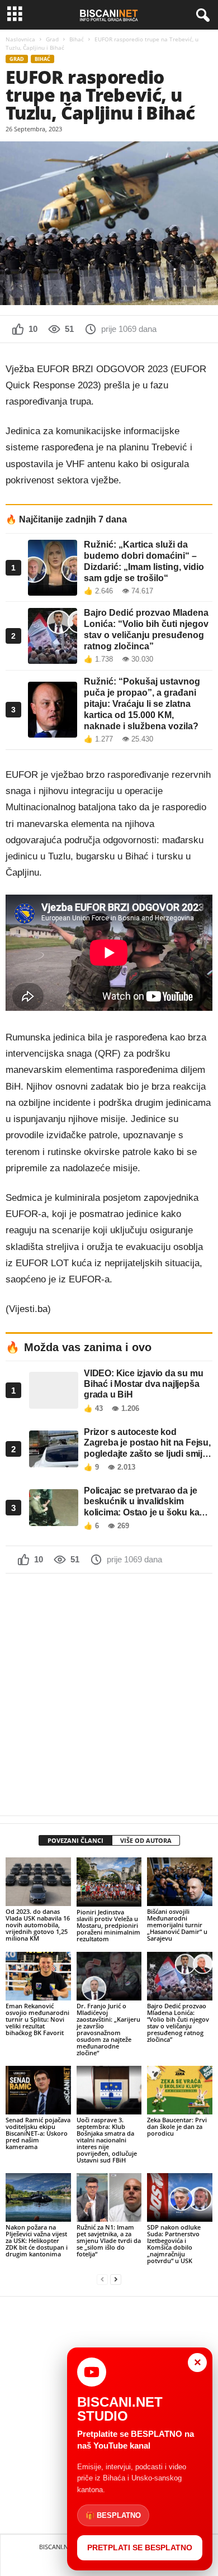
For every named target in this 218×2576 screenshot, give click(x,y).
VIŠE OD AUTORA (146, 1840)
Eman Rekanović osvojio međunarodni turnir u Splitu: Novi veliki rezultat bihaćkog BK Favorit (37, 2019)
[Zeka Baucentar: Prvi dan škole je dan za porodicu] (180, 2090)
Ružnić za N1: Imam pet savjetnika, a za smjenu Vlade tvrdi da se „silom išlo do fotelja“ (109, 2240)
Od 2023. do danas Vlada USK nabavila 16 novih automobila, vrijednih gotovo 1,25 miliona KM (38, 1925)
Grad (52, 39)
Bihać (77, 39)
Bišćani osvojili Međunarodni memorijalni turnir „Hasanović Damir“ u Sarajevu (177, 1925)
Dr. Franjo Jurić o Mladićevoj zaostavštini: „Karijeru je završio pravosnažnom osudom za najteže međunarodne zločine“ (108, 2029)
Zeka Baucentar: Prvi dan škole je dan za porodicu (177, 2126)
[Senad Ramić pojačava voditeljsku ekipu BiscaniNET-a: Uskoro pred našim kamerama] (38, 2090)
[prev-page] (102, 2280)
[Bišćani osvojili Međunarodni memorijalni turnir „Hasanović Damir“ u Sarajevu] (180, 1882)
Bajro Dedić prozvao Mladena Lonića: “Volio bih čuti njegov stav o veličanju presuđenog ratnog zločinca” (178, 2023)
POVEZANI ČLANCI (75, 1840)
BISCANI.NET (57, 2547)
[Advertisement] (109, 1694)
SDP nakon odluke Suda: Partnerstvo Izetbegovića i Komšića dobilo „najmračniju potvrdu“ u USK (174, 2244)
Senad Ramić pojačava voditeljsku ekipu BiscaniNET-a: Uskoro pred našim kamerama (38, 2133)
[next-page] (116, 2280)
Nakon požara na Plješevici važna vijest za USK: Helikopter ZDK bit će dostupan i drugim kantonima (37, 2240)
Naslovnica (20, 39)
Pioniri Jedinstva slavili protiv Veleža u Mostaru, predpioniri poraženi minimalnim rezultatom (108, 1925)
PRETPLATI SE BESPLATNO (140, 2548)
